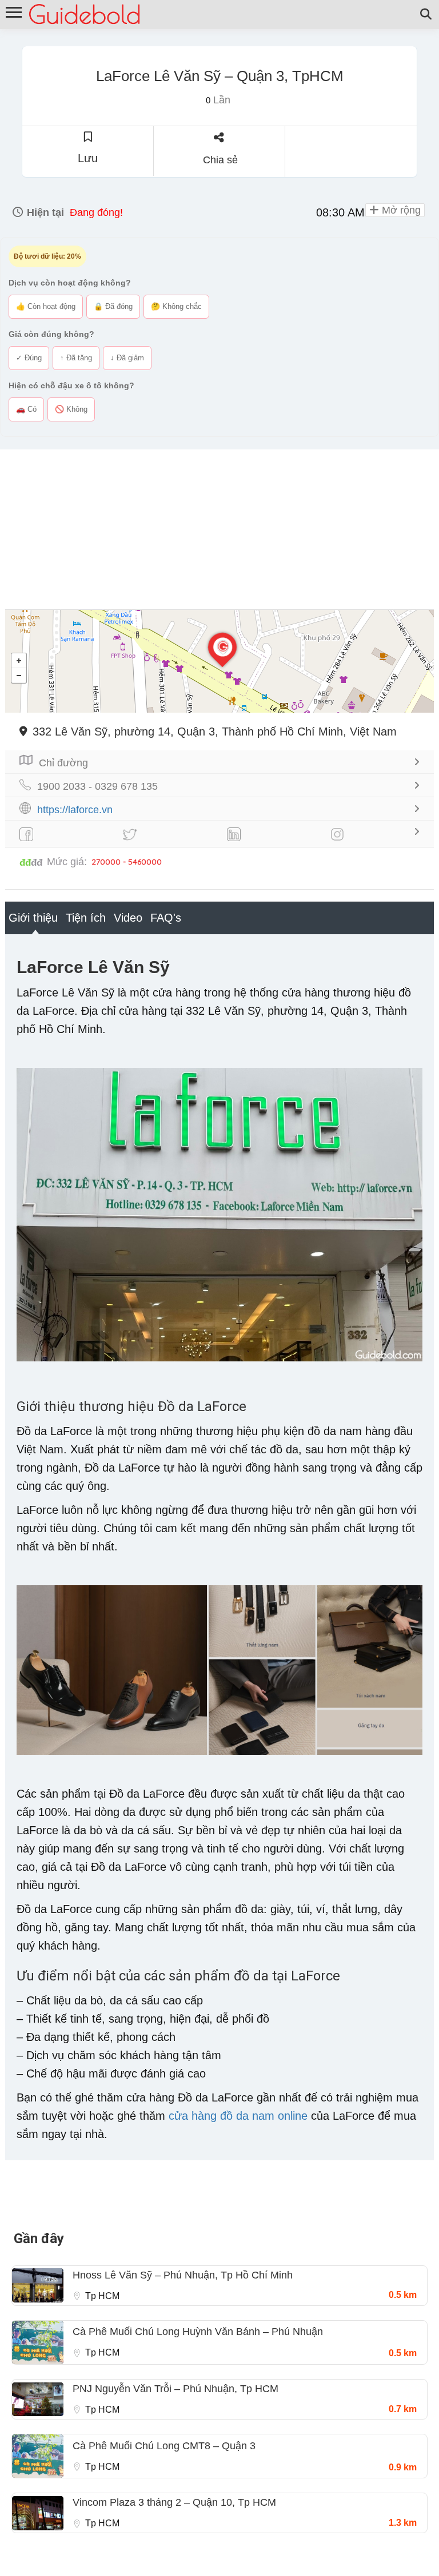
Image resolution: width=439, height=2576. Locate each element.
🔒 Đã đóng (113, 306)
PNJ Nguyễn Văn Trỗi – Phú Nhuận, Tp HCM (175, 2389)
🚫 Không (71, 409)
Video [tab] (128, 918)
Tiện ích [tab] (86, 918)
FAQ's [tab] (166, 918)
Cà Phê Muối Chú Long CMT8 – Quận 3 (164, 2446)
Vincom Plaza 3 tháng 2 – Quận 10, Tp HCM (174, 2502)
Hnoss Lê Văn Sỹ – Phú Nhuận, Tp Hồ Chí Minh (183, 2275)
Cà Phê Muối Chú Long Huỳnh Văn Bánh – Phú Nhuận (198, 2332)
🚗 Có (26, 409)
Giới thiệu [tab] (33, 918)
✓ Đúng (29, 358)
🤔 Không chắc (176, 306)
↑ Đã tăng (76, 358)
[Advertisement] (219, 529)
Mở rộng (400, 210)
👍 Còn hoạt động (46, 306)
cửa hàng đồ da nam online (238, 2116)
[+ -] (219, 661)
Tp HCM (102, 2296)
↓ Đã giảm (127, 358)
